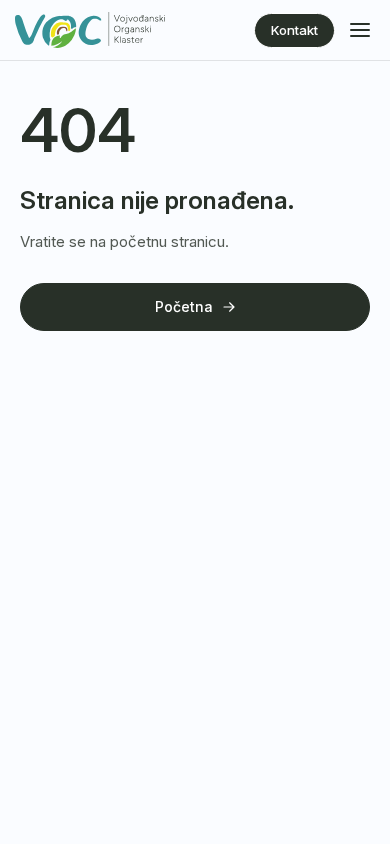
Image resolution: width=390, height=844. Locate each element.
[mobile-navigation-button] (360, 30)
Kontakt (294, 30)
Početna (184, 306)
